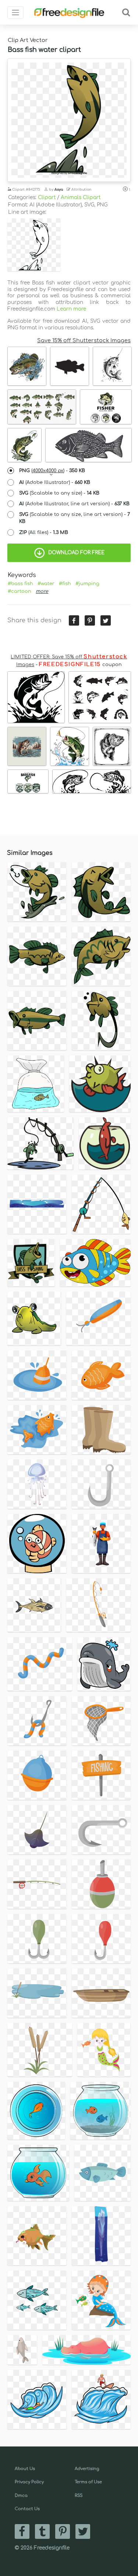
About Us (25, 2469)
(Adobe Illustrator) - (55, 482)
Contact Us (27, 2509)
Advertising (87, 2469)
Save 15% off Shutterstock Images (84, 340)
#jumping (87, 584)
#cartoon (20, 591)
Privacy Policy (29, 2482)
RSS (79, 2496)
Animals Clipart (81, 197)
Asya (59, 190)
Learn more (71, 309)
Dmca (21, 2496)
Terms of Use (88, 2482)
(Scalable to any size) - (59, 493)
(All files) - (44, 532)
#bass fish (20, 584)
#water (46, 584)
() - (52, 471)
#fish (65, 584)
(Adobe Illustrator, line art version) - (74, 504)
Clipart (47, 197)
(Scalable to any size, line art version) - (75, 518)
